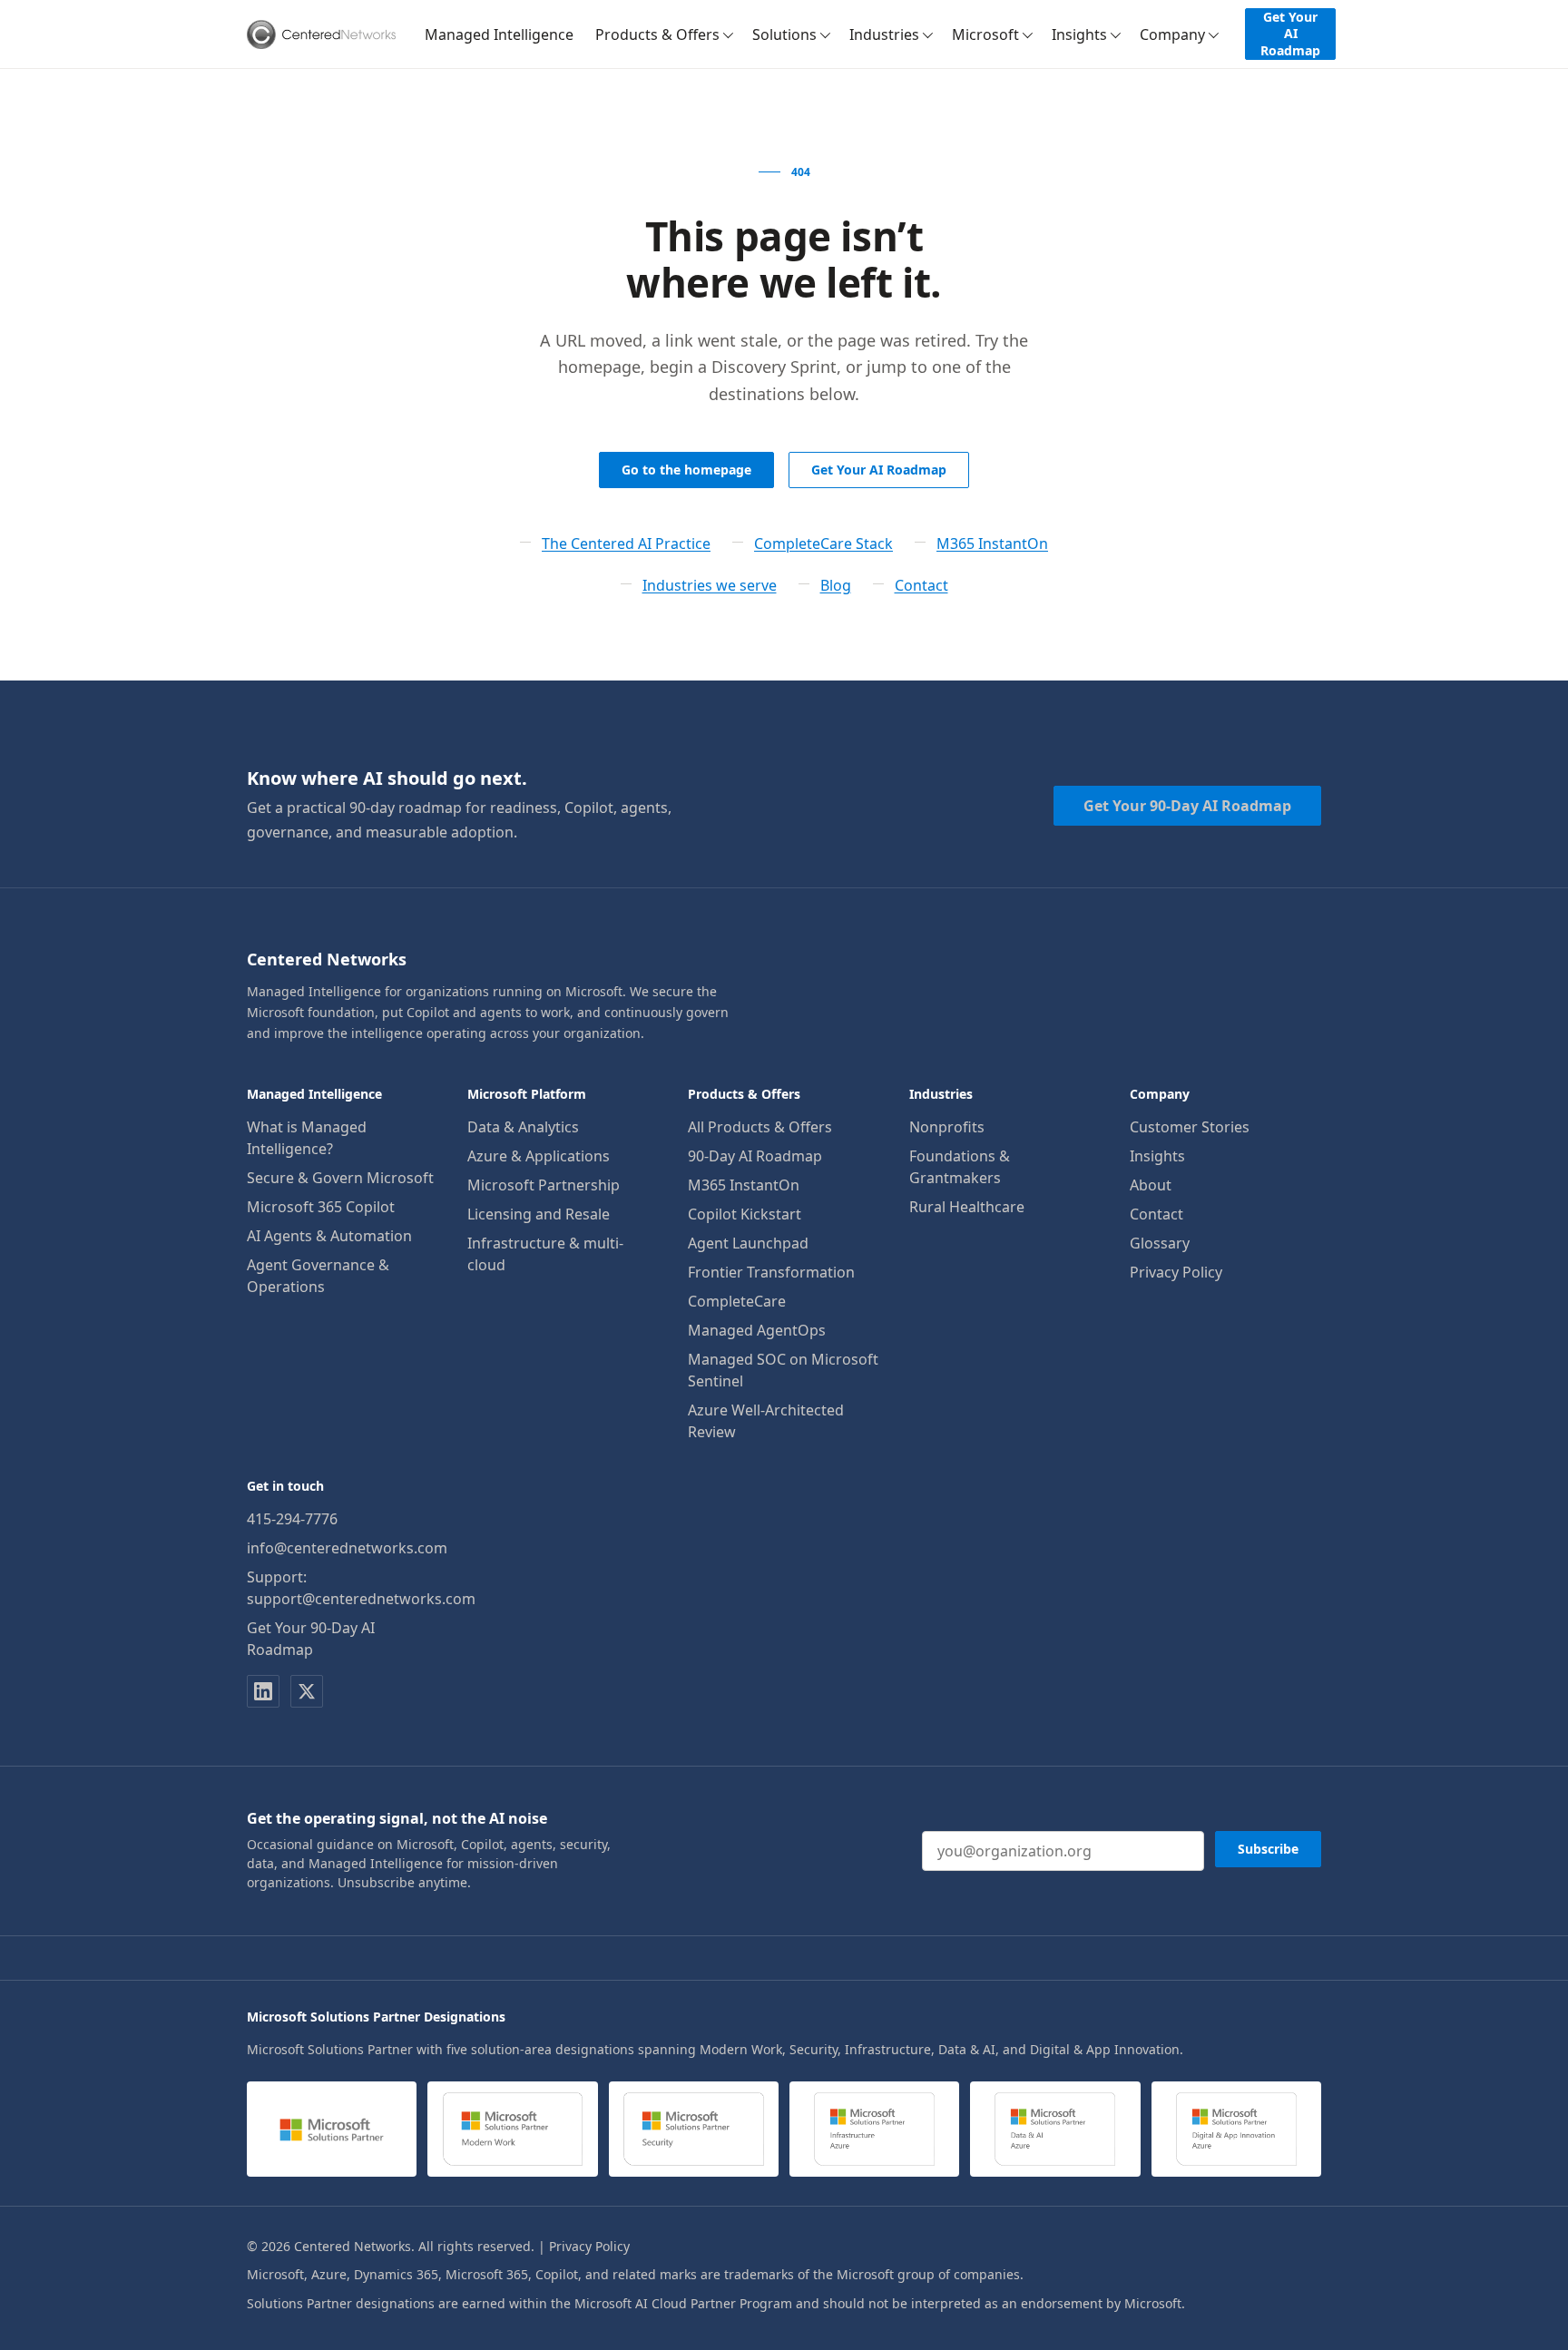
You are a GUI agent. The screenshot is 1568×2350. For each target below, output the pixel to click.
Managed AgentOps (757, 1330)
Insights (1079, 34)
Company (1172, 34)
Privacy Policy (1176, 1272)
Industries (884, 34)
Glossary (1160, 1243)
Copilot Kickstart (745, 1214)
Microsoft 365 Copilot (321, 1207)
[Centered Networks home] (321, 34)
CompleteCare (737, 1301)
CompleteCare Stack (823, 543)
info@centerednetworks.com (347, 1548)
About (1151, 1185)
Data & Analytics (523, 1127)
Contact (921, 585)
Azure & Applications (539, 1156)
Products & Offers (657, 34)
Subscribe (1268, 1849)
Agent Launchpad (748, 1243)
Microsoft (985, 34)
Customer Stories (1190, 1127)
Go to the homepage (686, 470)
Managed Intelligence (499, 34)
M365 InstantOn (992, 543)
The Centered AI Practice (626, 543)
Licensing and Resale (539, 1214)
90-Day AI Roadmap (755, 1156)
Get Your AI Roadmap (1290, 33)
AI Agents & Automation (329, 1236)
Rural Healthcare (967, 1207)
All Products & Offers (760, 1127)
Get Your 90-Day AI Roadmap (1187, 806)
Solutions (784, 34)
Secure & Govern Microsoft (340, 1178)
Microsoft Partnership (544, 1185)
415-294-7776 (292, 1519)
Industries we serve (710, 585)
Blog (836, 585)
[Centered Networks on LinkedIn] (263, 1691)
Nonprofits (947, 1127)
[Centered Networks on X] (307, 1691)
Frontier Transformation (771, 1272)
